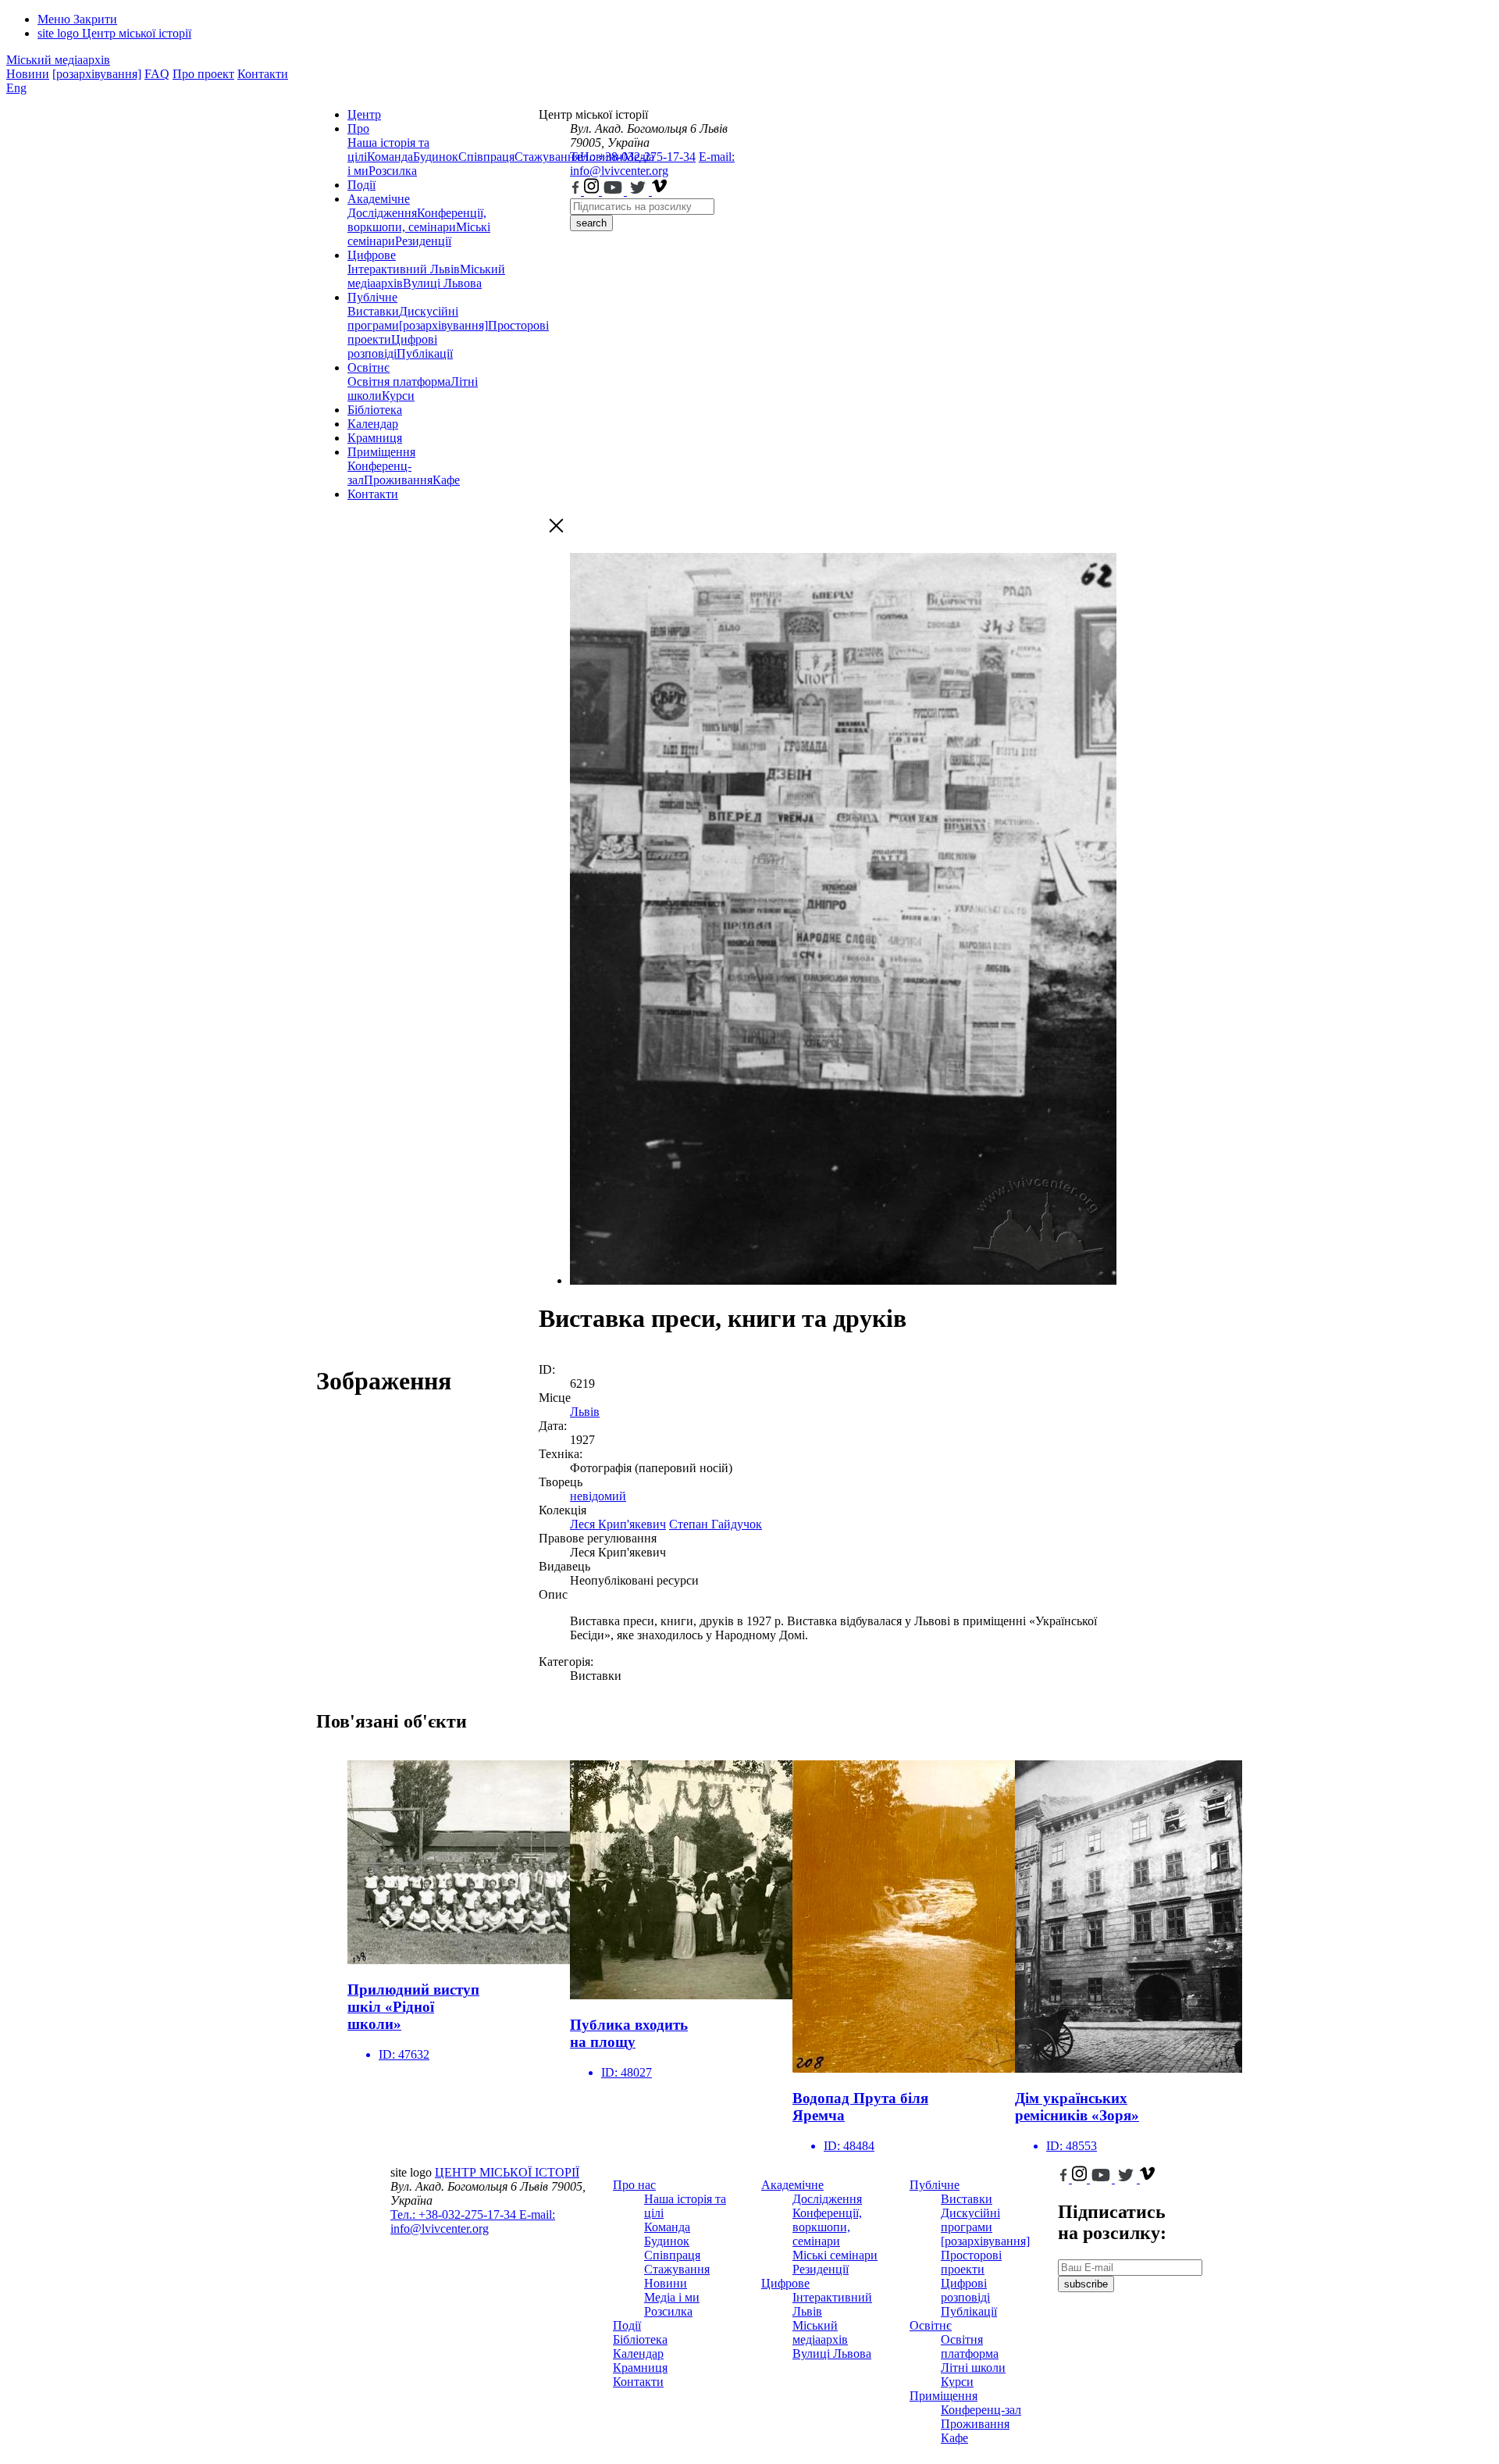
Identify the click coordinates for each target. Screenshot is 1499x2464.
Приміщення (381, 452)
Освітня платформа (399, 382)
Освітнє (369, 367)
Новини (28, 74)
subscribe (1086, 2284)
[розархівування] (97, 74)
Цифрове (372, 255)
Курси (398, 396)
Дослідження (382, 213)
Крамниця (375, 438)
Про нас (634, 2185)
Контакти (263, 74)
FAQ (157, 74)
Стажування (677, 2269)
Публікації (425, 353)
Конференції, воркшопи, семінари (417, 220)
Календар (373, 424)
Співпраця (486, 157)
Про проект (203, 74)
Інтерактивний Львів (404, 269)
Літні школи (973, 2368)
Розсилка (393, 171)
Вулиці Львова (442, 283)
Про (358, 128)
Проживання (398, 480)
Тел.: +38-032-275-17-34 (633, 157)
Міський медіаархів (58, 60)
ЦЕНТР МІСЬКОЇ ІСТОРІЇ (507, 2172)
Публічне (372, 297)
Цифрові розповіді (392, 346)
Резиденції (423, 241)
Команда (390, 157)
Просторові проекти (971, 2262)
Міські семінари (835, 2255)
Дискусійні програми (970, 2220)
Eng (16, 88)
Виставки (373, 311)
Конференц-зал (981, 2410)
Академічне (379, 199)
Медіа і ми (672, 2297)
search (591, 223)
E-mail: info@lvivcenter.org (652, 164)
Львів (585, 1412)
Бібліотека (375, 410)
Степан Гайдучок (716, 1524)
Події (361, 185)
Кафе (446, 480)
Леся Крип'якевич (618, 1524)
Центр (364, 114)
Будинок (436, 157)
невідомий (598, 1496)
